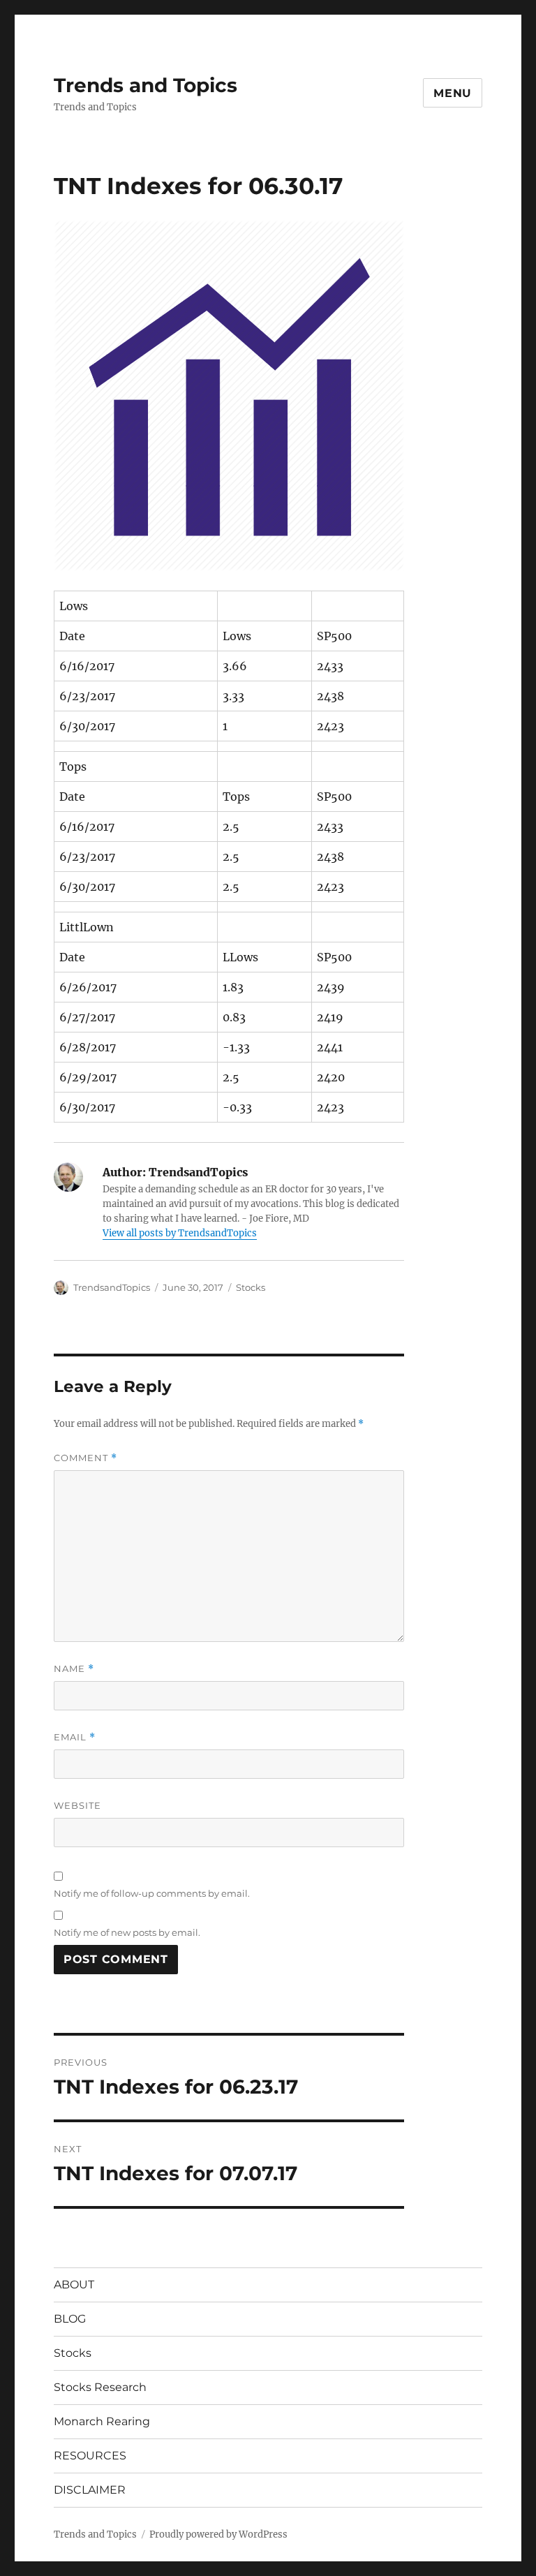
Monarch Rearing (102, 2421)
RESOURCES (90, 2456)
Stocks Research (100, 2387)
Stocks (251, 1287)
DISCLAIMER (90, 2490)
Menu (453, 93)
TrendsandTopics (112, 1287)
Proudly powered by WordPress (218, 2534)
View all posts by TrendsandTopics (180, 1233)
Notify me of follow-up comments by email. (152, 1893)
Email (75, 1737)
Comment (85, 1458)
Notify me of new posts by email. (127, 1932)
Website (77, 1805)
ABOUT (74, 2285)
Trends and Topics (146, 85)
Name (74, 1669)
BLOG (70, 2319)
